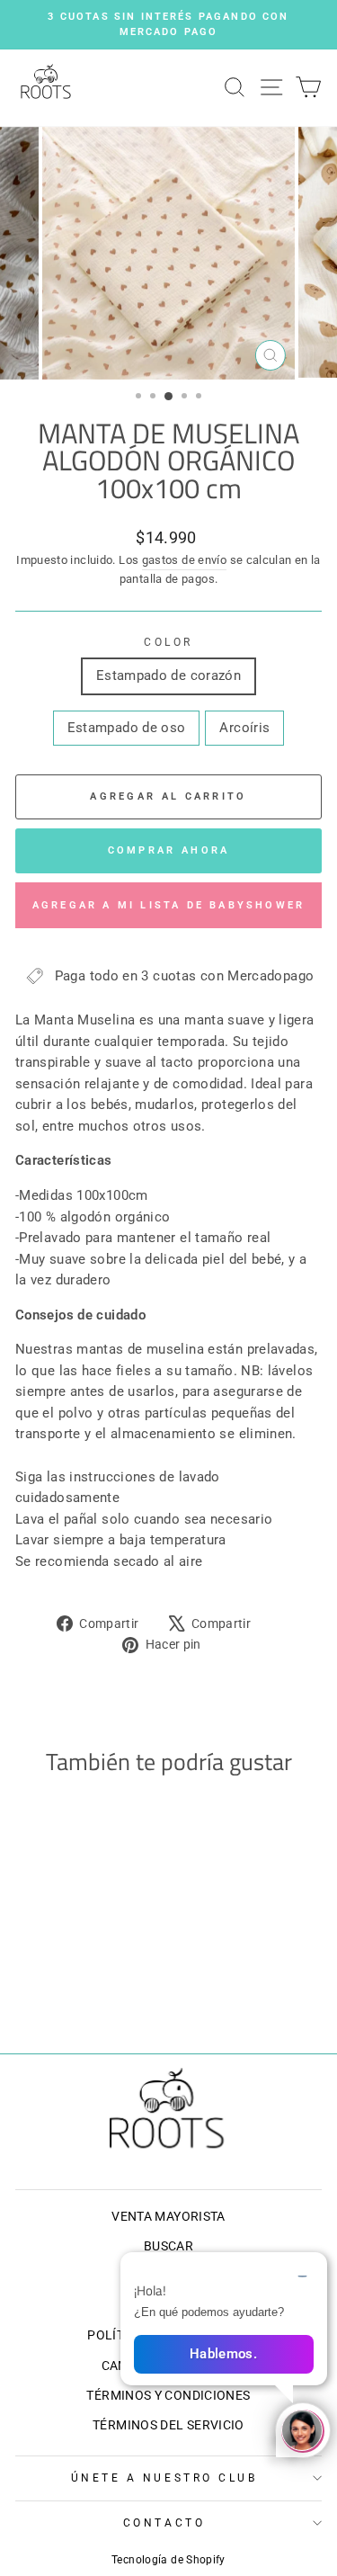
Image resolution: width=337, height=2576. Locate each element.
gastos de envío (185, 560)
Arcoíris (244, 728)
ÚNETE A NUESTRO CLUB (164, 2478)
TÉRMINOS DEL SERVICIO (168, 2425)
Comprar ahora (169, 850)
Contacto (164, 2523)
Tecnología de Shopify (168, 2560)
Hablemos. (223, 2354)
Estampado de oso (127, 728)
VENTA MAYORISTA (168, 2216)
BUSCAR (168, 2246)
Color (168, 642)
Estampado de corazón (168, 675)
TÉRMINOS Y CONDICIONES (168, 2395)
